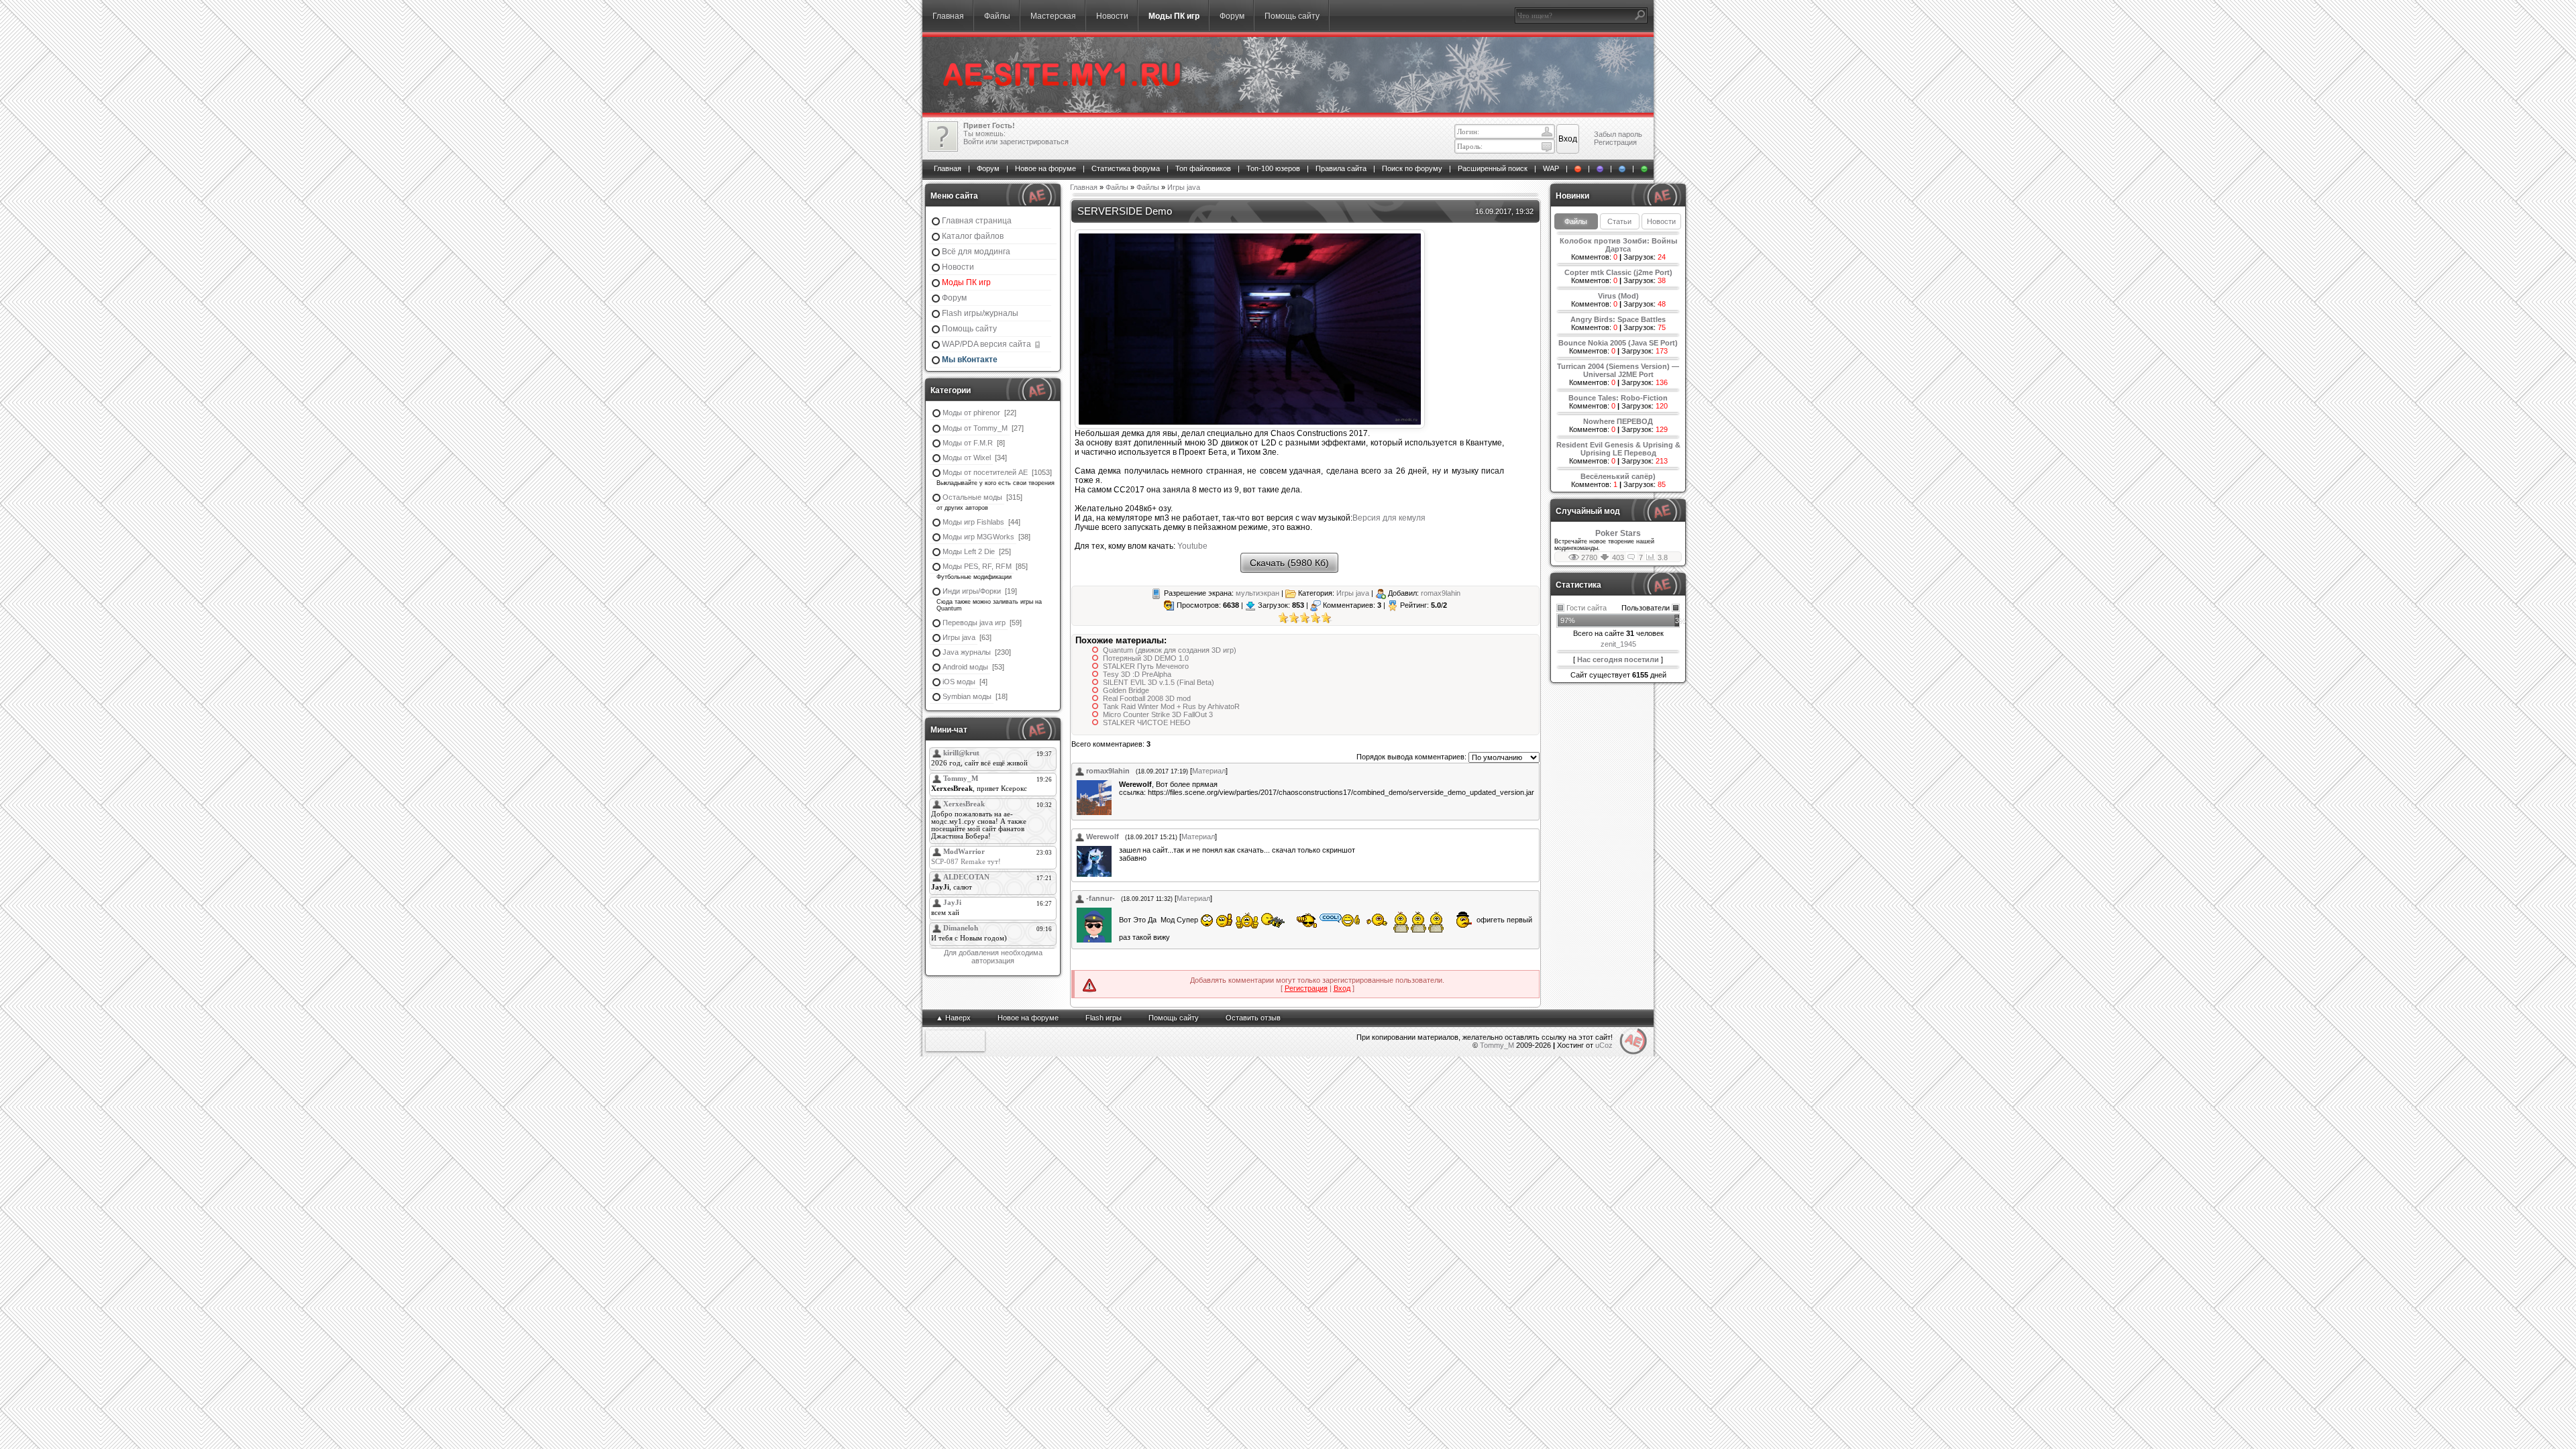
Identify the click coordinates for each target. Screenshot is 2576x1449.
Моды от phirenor (971, 413)
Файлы (997, 16)
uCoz (1604, 1045)
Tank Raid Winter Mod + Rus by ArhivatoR (1171, 706)
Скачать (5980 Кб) (1289, 563)
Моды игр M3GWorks (978, 537)
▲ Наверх (953, 1018)
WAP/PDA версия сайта (987, 344)
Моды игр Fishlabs (973, 522)
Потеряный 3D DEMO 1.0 (1146, 658)
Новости (1112, 16)
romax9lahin (1441, 593)
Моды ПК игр (1174, 16)
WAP (1551, 168)
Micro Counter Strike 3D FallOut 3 (1158, 714)
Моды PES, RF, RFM (977, 566)
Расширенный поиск (1493, 168)
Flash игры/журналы (980, 313)
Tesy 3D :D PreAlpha (1137, 674)
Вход (1342, 988)
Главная (948, 16)
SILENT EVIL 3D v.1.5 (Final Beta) (1159, 682)
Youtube (1192, 546)
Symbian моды (967, 696)
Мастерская (1053, 16)
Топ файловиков (1203, 168)
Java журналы (967, 652)
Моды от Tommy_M (975, 428)
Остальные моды (972, 497)
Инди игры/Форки (972, 591)
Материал (1209, 771)
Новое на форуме (1045, 168)
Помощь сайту (1292, 16)
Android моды (965, 667)
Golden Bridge (1126, 690)
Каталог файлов (973, 236)
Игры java (959, 637)
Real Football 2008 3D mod (1147, 698)
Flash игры (1104, 1018)
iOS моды (959, 682)
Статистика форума (1126, 168)
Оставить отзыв (1253, 1018)
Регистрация (1615, 142)
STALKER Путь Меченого (1146, 666)
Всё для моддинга (976, 252)
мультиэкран (1257, 593)
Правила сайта (1341, 168)
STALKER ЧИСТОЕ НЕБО (1147, 722)
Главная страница (977, 221)
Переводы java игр (974, 623)
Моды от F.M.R (968, 443)
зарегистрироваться (1034, 142)
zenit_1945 (1618, 644)
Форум (1232, 16)
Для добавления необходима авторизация (993, 957)
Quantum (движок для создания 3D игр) (1170, 650)
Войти (973, 142)
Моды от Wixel (967, 458)
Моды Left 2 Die (969, 551)
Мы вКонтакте (970, 360)
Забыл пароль (1618, 134)
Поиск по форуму (1412, 168)
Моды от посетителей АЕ (985, 472)
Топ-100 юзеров (1273, 168)
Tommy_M (1497, 1045)
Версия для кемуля (1389, 518)
